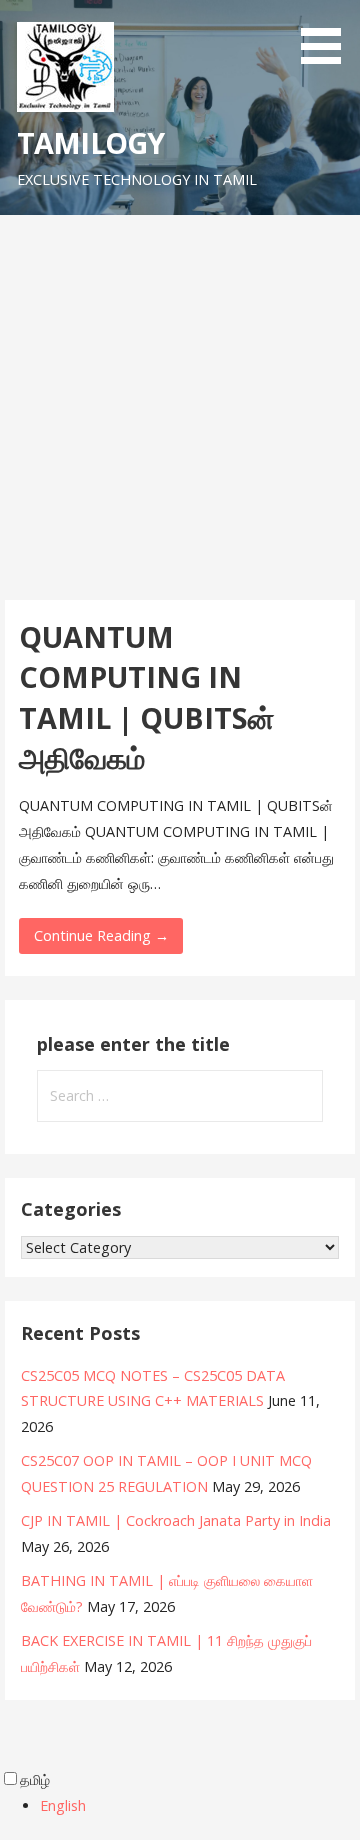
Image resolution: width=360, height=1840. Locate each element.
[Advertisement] (180, 405)
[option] (200, 1806)
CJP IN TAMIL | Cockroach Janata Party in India (176, 1520)
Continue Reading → (101, 935)
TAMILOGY (90, 142)
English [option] (63, 1805)
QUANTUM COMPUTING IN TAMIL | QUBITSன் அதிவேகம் (146, 697)
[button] (328, 35)
